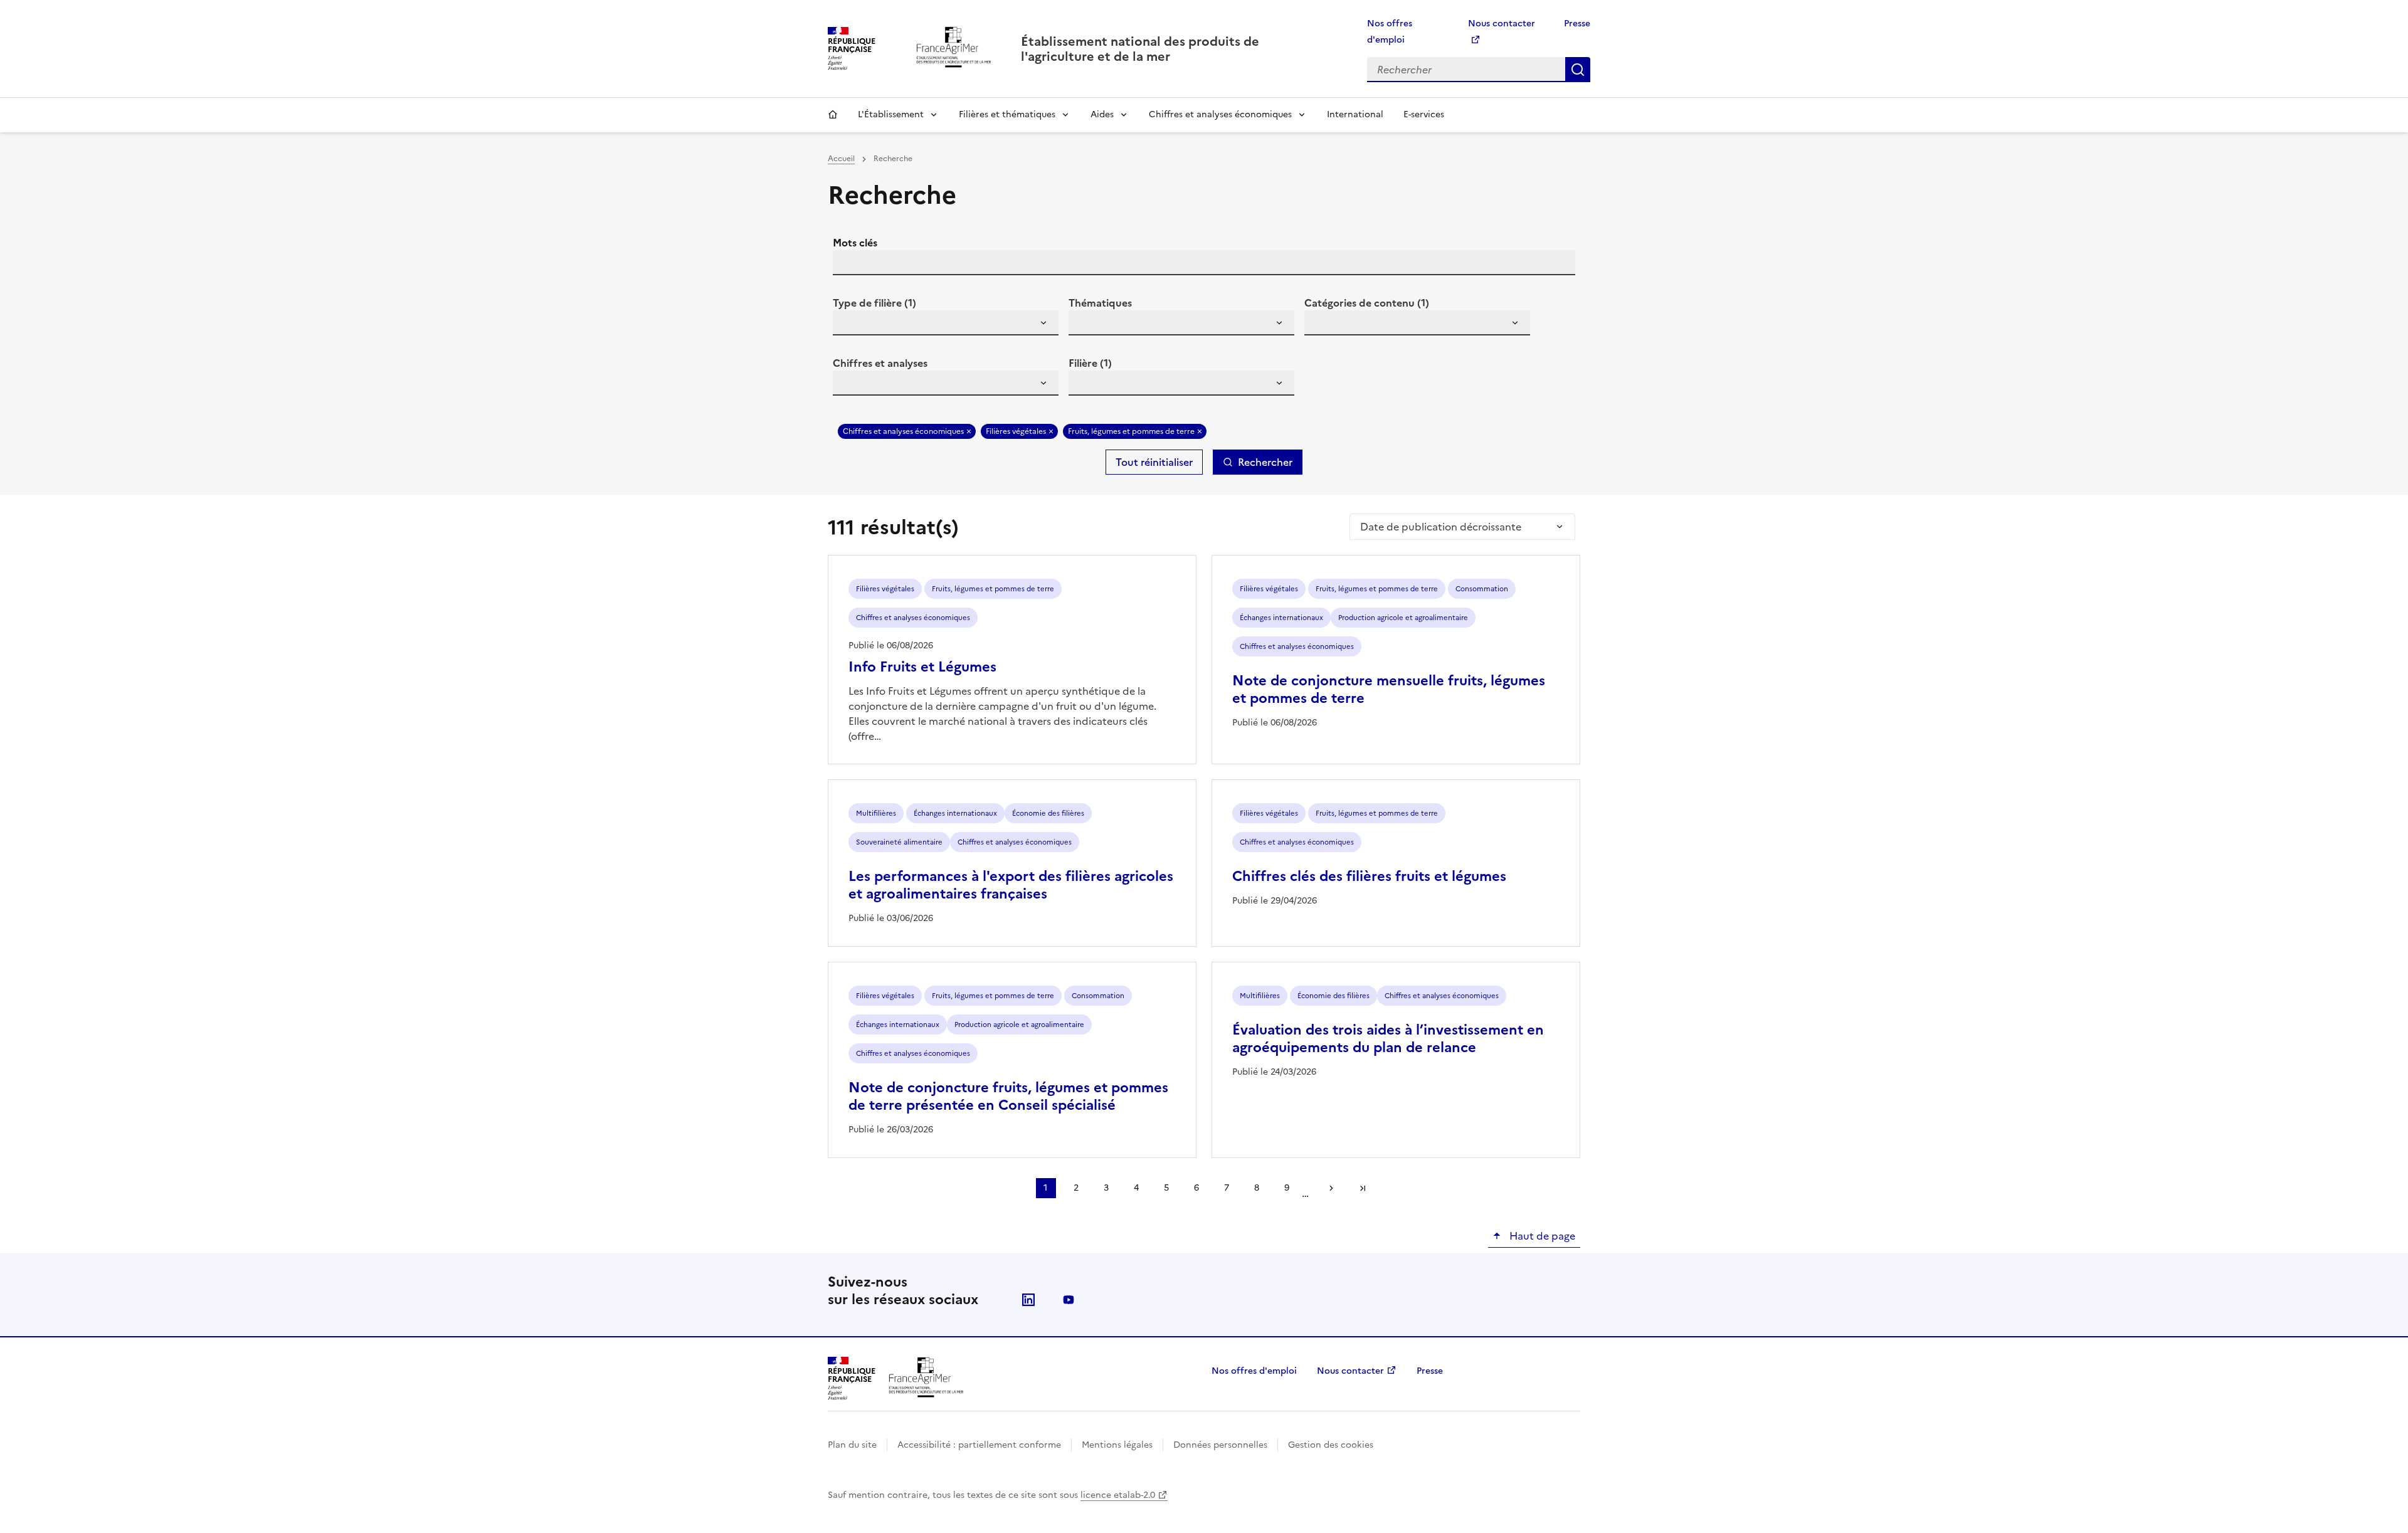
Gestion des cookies (1331, 1445)
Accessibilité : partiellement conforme (979, 1445)
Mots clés (855, 243)
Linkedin (1028, 1300)
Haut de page (1541, 1236)
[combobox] (946, 323)
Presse (1577, 24)
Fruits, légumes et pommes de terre (1131, 431)
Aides (1102, 114)
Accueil (833, 115)
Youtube (1069, 1300)
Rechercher (1578, 70)
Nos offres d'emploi (1254, 1371)
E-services (1424, 114)
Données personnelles (1220, 1445)
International (1355, 114)
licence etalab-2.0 (1118, 1495)
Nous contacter (1350, 1371)
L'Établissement (891, 114)
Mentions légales (1117, 1445)
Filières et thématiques (1007, 114)
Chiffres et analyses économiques (1220, 114)
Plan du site (852, 1445)
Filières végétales (1016, 431)
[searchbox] (850, 325)
